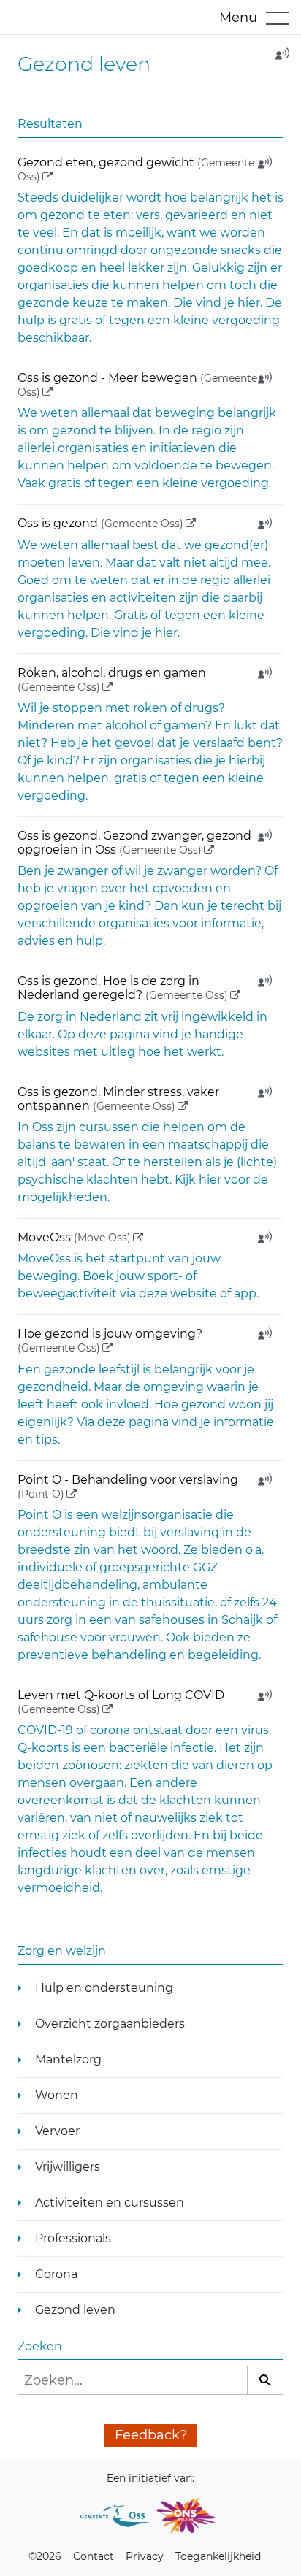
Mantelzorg (68, 2059)
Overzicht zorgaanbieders (110, 2024)
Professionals (73, 2238)
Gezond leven (75, 2310)
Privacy (145, 2556)
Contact (94, 2556)
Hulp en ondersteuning (104, 1988)
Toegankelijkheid (218, 2556)
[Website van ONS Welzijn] (186, 2515)
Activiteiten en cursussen (110, 2203)
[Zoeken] (265, 2380)
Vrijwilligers (68, 2167)
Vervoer (57, 2131)
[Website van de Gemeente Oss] (115, 2515)
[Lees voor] (278, 58)
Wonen (57, 2095)
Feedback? (151, 2435)
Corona (56, 2274)
